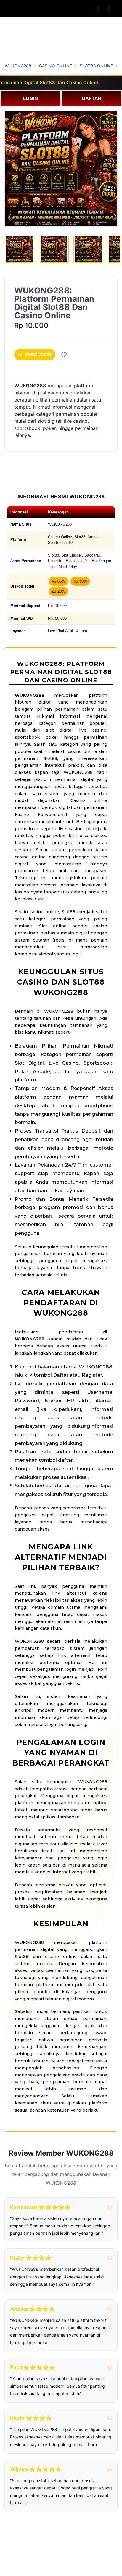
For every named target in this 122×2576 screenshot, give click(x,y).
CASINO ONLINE (56, 66)
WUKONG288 (18, 66)
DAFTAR (92, 98)
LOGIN (30, 98)
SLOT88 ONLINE (96, 66)
